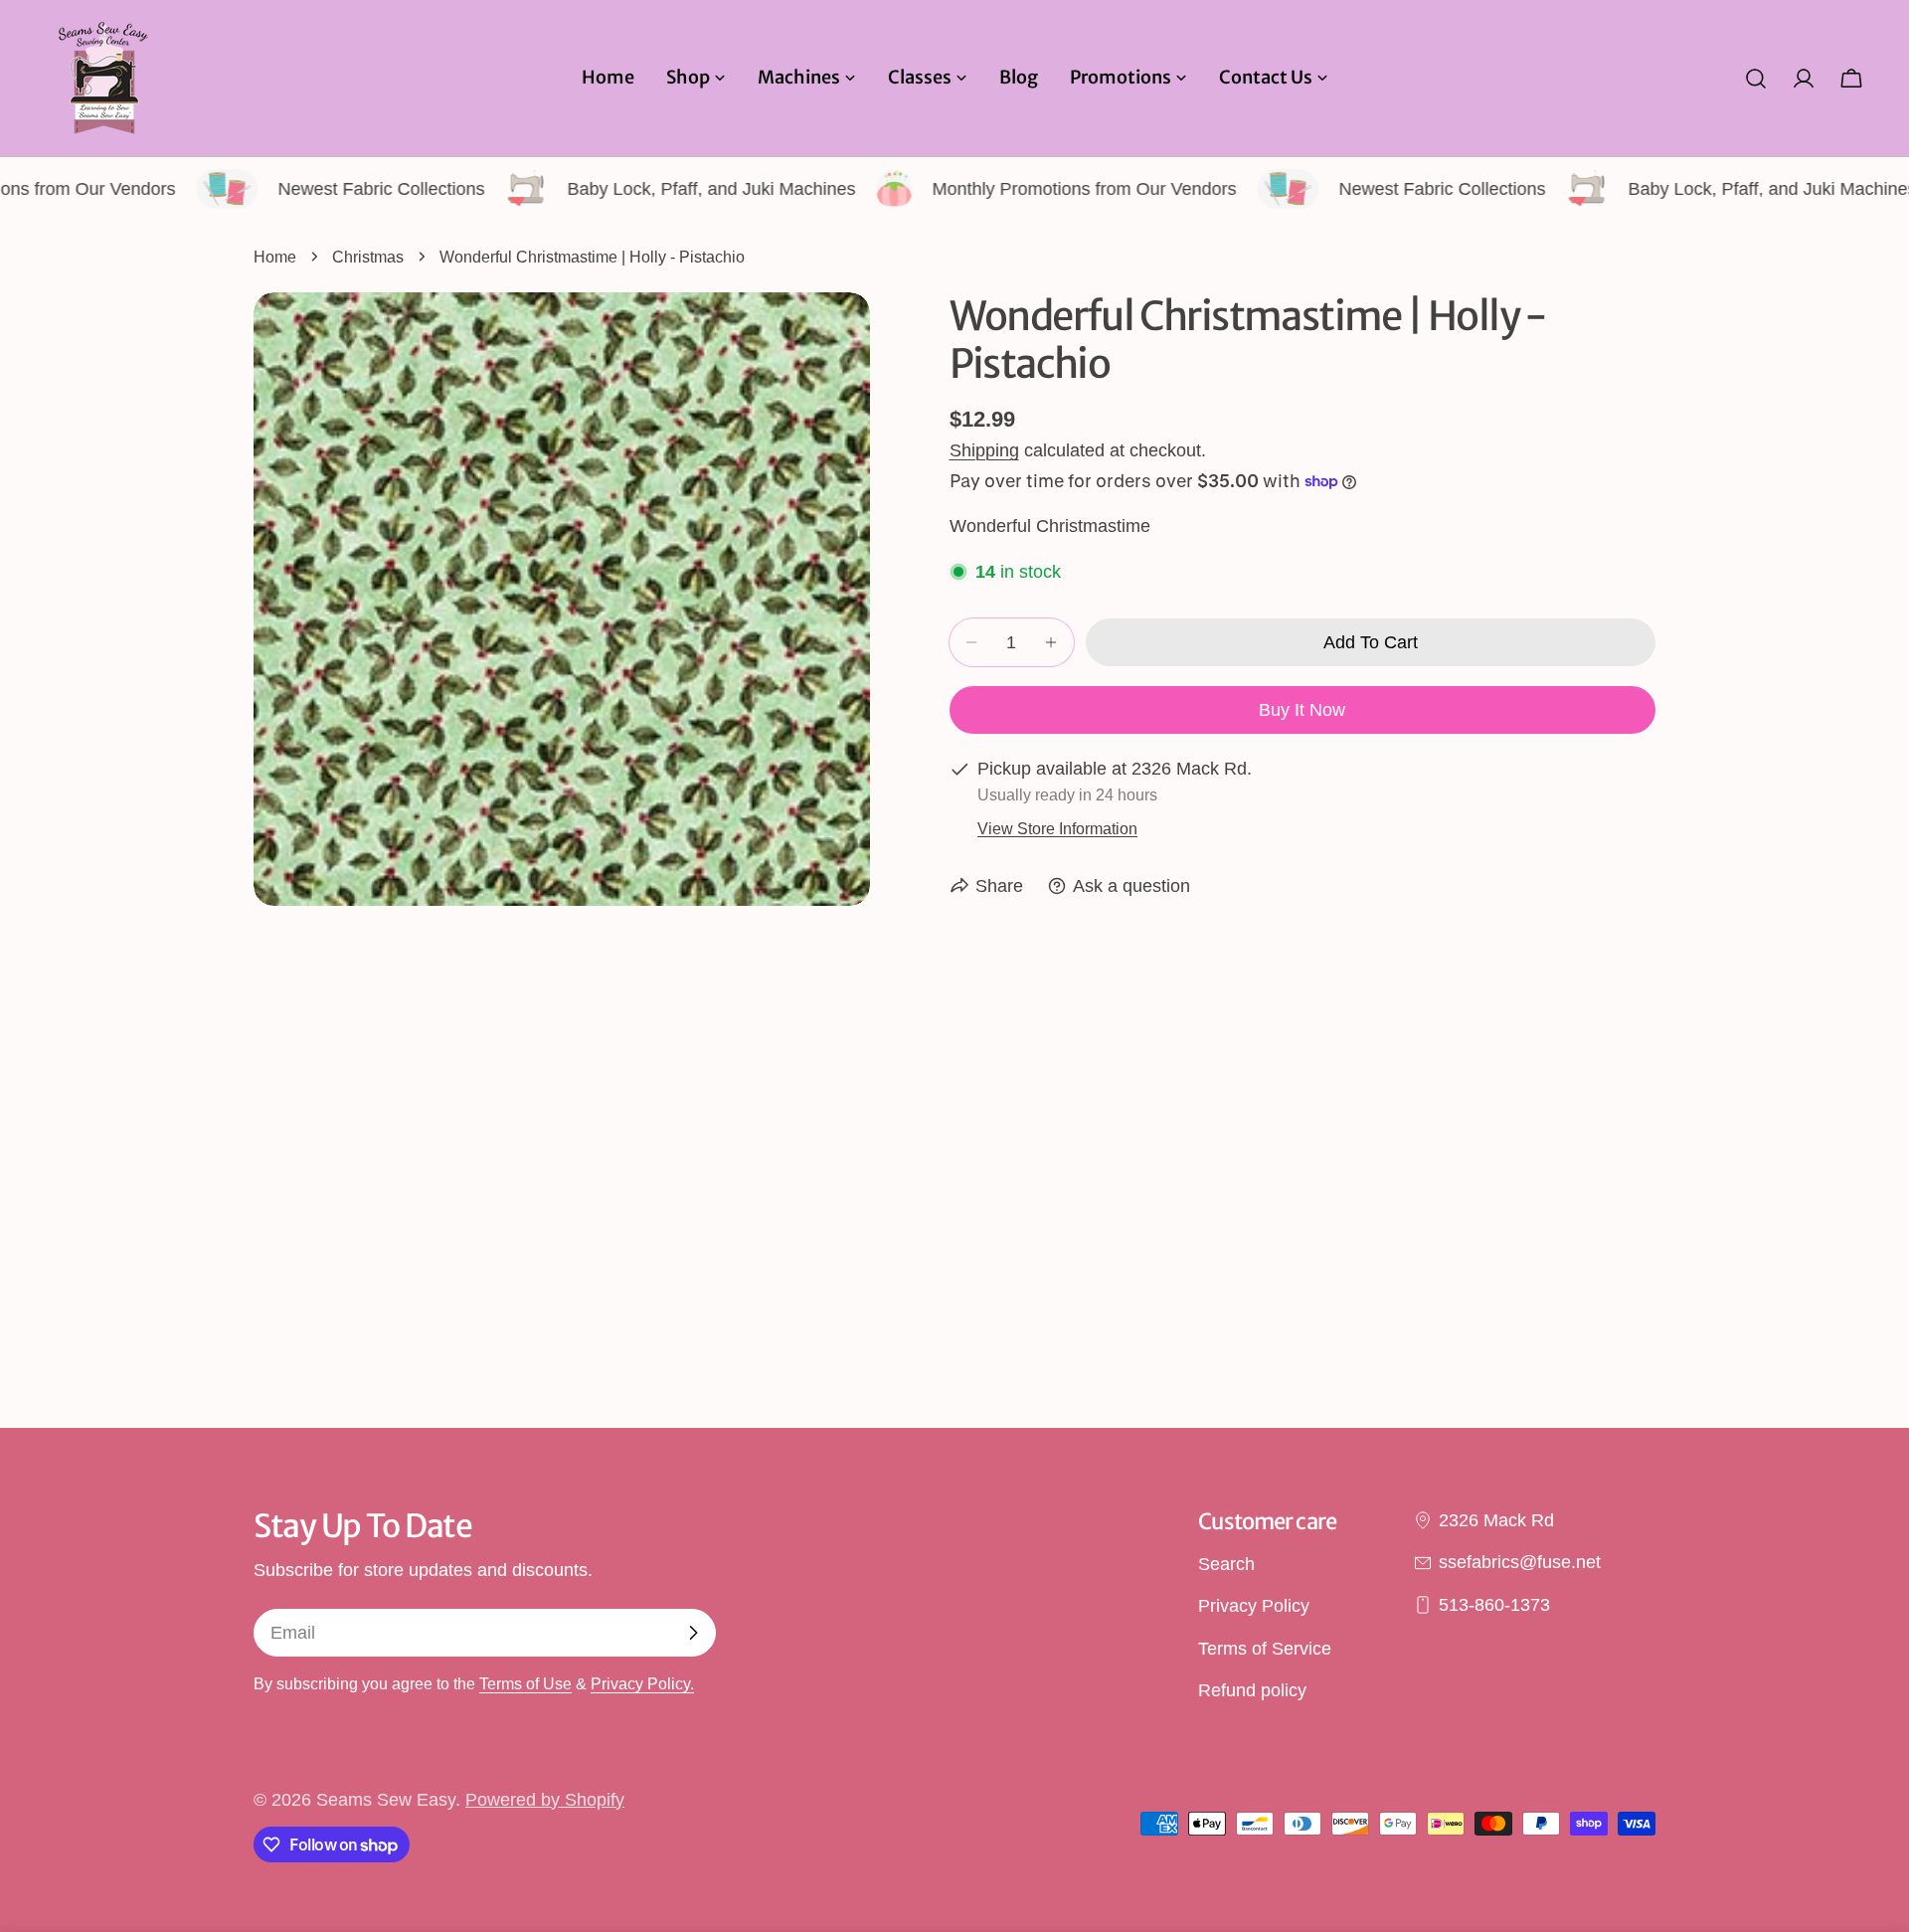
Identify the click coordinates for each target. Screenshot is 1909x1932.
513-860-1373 (1494, 1605)
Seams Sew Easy (386, 1800)
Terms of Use (525, 1683)
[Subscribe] (693, 1633)
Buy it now (1302, 710)
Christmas (368, 257)
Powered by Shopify (545, 1800)
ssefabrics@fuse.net (1520, 1562)
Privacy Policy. (642, 1683)
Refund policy (1252, 1690)
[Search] (1756, 79)
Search (1226, 1564)
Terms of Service (1265, 1649)
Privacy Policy (1254, 1606)
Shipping (984, 450)
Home (275, 257)
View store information (1057, 828)
